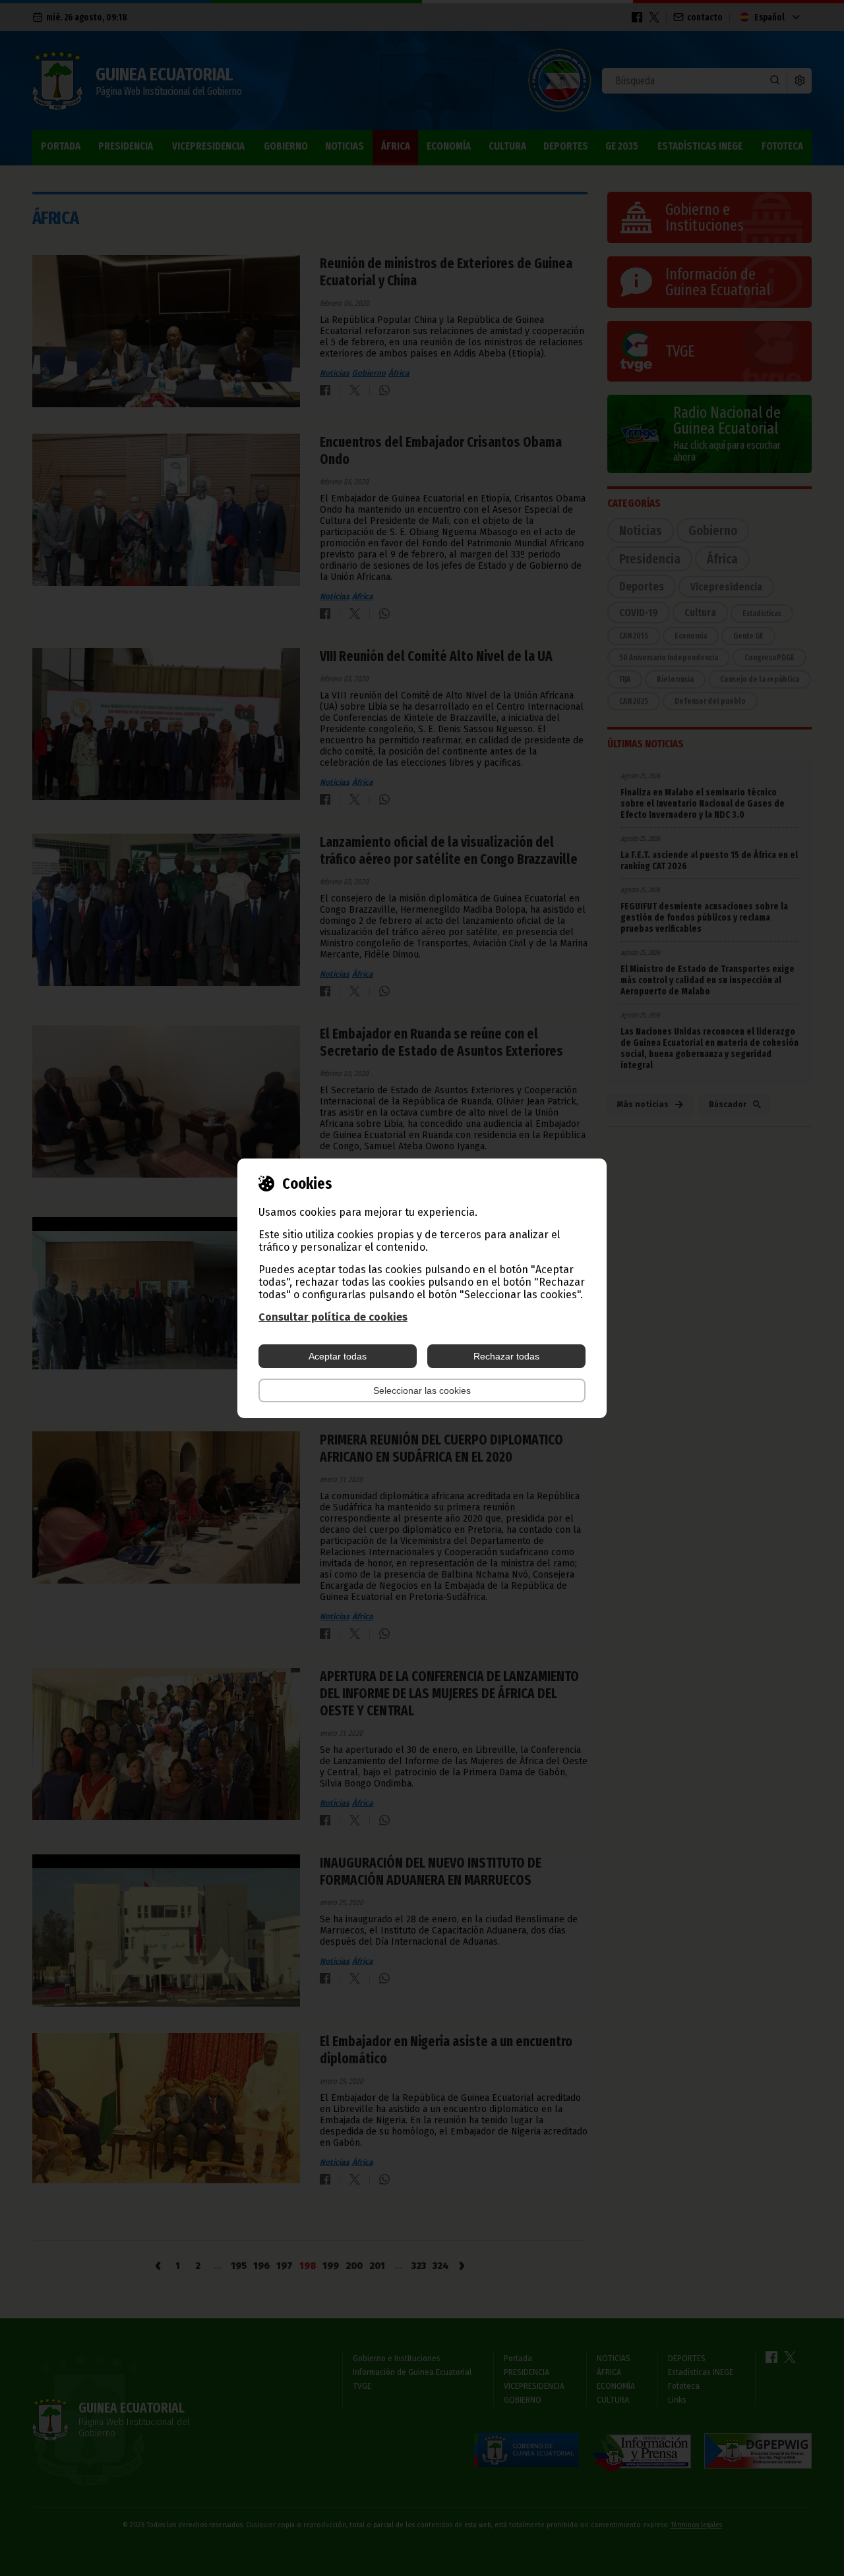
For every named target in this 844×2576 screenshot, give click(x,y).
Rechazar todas (506, 1356)
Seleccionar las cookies (422, 1390)
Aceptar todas (338, 1356)
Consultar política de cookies (333, 1317)
